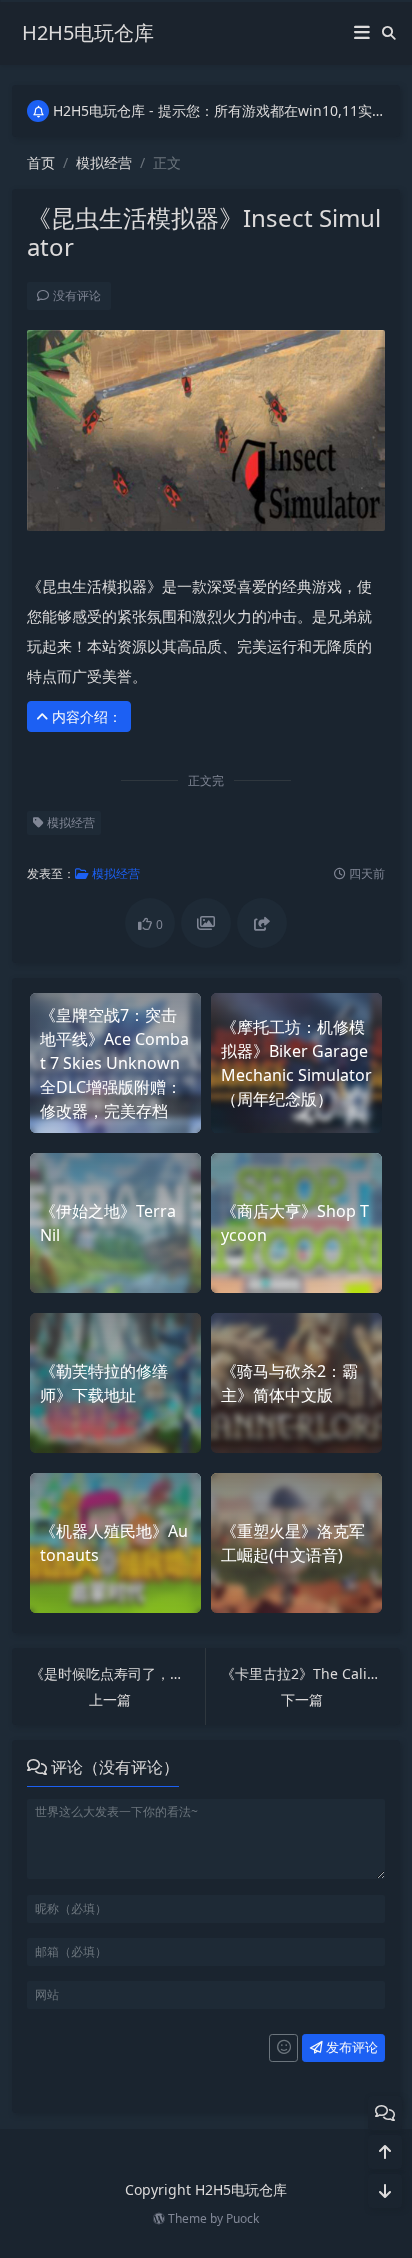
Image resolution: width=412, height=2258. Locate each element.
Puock (242, 2218)
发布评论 (350, 2047)
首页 (41, 162)
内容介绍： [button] (85, 716)
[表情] (283, 2048)
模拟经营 (104, 162)
